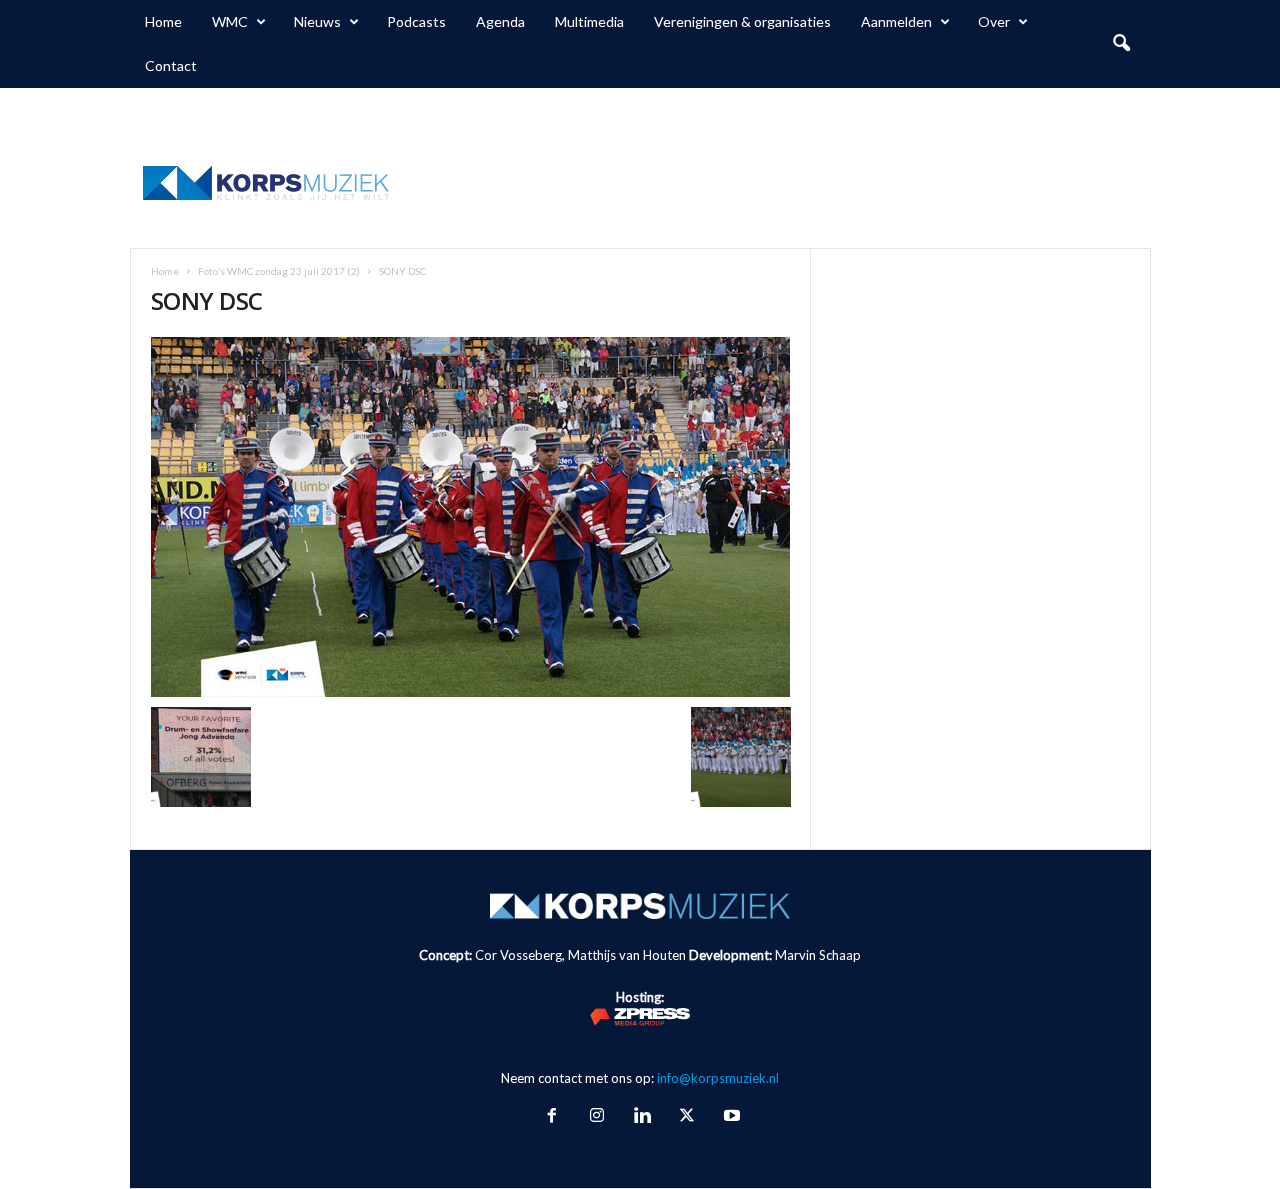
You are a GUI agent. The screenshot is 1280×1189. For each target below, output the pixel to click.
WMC (230, 21)
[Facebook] (551, 1117)
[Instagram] (596, 1117)
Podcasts (416, 21)
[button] (1121, 44)
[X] (686, 1117)
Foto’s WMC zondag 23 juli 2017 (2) (279, 271)
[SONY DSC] (471, 517)
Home (163, 21)
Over (994, 21)
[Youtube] (730, 1117)
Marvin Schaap (818, 955)
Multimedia (589, 21)
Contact (171, 65)
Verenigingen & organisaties (742, 21)
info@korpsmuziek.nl (718, 1078)
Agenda (500, 21)
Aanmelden (896, 21)
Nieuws (317, 21)
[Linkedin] (641, 1117)
